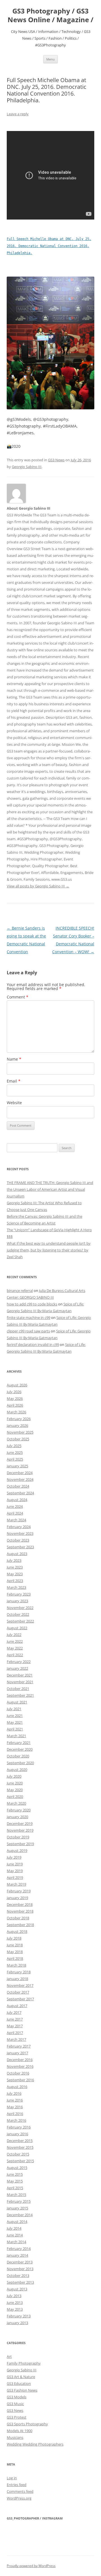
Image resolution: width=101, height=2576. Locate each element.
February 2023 (19, 1594)
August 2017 (17, 2006)
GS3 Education (19, 2383)
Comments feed (20, 2491)
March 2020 (16, 1803)
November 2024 (20, 1479)
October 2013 (18, 2276)
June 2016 (15, 2100)
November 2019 (20, 1830)
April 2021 (15, 1729)
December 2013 (20, 2262)
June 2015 (15, 2174)
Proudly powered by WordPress (31, 2566)
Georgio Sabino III (27, 467)
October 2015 (18, 2154)
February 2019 (19, 1891)
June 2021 (15, 1716)
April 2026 (15, 1405)
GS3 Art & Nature (21, 2377)
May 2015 (15, 2181)
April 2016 (15, 2114)
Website (14, 1103)
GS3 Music (15, 2404)
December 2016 (20, 2060)
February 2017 (19, 2046)
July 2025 (14, 1446)
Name (14, 1059)
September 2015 (20, 2161)
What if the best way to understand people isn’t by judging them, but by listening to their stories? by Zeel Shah (49, 1250)
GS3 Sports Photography (27, 2424)
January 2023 (17, 1601)
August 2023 (17, 1554)
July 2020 (14, 1776)
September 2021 (20, 1695)
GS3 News (56, 460)
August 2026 (17, 1385)
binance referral (20, 1291)
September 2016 (20, 2080)
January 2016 (17, 2134)
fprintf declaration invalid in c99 (33, 1345)
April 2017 (15, 2033)
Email (14, 1081)
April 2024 (15, 1513)
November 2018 (20, 1911)
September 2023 (20, 1547)
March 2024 (16, 1520)
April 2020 (15, 1797)
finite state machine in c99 (28, 1318)
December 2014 (20, 2215)
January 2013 (17, 2323)
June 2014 (15, 2235)
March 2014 (16, 2242)
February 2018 (19, 1972)
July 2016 (14, 2093)
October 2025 (18, 1439)
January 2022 (17, 1668)
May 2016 (15, 2107)
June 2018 (15, 1945)
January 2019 (17, 1898)
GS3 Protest (17, 2417)
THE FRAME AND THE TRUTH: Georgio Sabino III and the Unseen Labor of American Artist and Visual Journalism (50, 1189)
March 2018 (16, 1965)
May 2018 (15, 1952)
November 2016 (20, 2066)
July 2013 (14, 2296)
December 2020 (20, 1749)
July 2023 (14, 1560)
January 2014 (17, 2255)
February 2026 (19, 1419)
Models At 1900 (19, 2431)
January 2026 (17, 1425)
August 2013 (17, 2289)
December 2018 (20, 1904)
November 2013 (20, 2269)
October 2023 (18, 1540)
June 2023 (15, 1567)
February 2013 (19, 2316)
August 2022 (17, 1628)
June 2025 (15, 1452)
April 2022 (15, 1655)
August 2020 (17, 1770)
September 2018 (20, 1925)
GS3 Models (17, 2397)
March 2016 (16, 2120)
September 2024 (20, 1493)
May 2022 (15, 1648)
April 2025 (15, 1459)
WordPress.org (19, 2498)
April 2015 (15, 2188)
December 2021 (20, 1675)
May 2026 (15, 1398)
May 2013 (15, 2309)
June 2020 (15, 1783)
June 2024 (15, 1506)
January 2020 (17, 1817)
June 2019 (15, 1864)
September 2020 (20, 1763)
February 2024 (19, 1527)
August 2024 (17, 1500)
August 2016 (17, 2087)
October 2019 (18, 1837)
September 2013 (20, 2282)
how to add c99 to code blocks (32, 1304)
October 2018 (18, 1918)
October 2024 (18, 1486)
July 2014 (14, 2228)
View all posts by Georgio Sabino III (38, 886)
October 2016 (18, 2073)
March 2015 (16, 2195)
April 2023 (15, 1581)
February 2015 (19, 2201)
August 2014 (17, 2222)
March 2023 (16, 1587)
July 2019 (14, 1857)
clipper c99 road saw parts (28, 1331)
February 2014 (19, 2249)
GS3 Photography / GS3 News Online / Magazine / (50, 15)
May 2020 (15, 1790)
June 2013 (15, 2302)
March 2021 (16, 1736)
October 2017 (18, 1992)
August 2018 (17, 1931)
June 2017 (15, 2019)
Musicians (15, 2437)
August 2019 (17, 1850)
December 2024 (20, 1473)
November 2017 (20, 1985)
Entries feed (17, 2485)
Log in (12, 2478)
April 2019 (15, 1877)
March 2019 (16, 1884)
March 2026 (16, 1412)
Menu (50, 59)
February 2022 (19, 1662)
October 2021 (18, 1689)
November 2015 (20, 2147)
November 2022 (20, 1608)
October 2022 (18, 1614)
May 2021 (15, 1722)
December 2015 (20, 2141)
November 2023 (20, 1533)
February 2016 (19, 2127)
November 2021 (20, 1682)
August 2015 (17, 2168)
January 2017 (17, 2053)
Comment (18, 997)
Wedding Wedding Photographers (35, 2444)
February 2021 (19, 1743)
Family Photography (24, 2363)
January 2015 (17, 2208)
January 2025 (17, 1466)
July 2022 (14, 1635)
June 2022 (15, 1641)
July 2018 (14, 1938)
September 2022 (20, 1621)
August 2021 (17, 1702)
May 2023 (15, 1574)
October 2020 (18, 1756)
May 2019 (15, 1871)
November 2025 (20, 1432)
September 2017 (20, 1999)
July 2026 (14, 1392)
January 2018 (17, 1979)
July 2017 (14, 2012)
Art (9, 2356)
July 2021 (14, 1709)
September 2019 (20, 1844)
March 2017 (16, 2039)
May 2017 (15, 2026)
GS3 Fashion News (22, 2390)
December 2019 (20, 1823)
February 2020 (19, 1810)
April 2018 (15, 1958)
